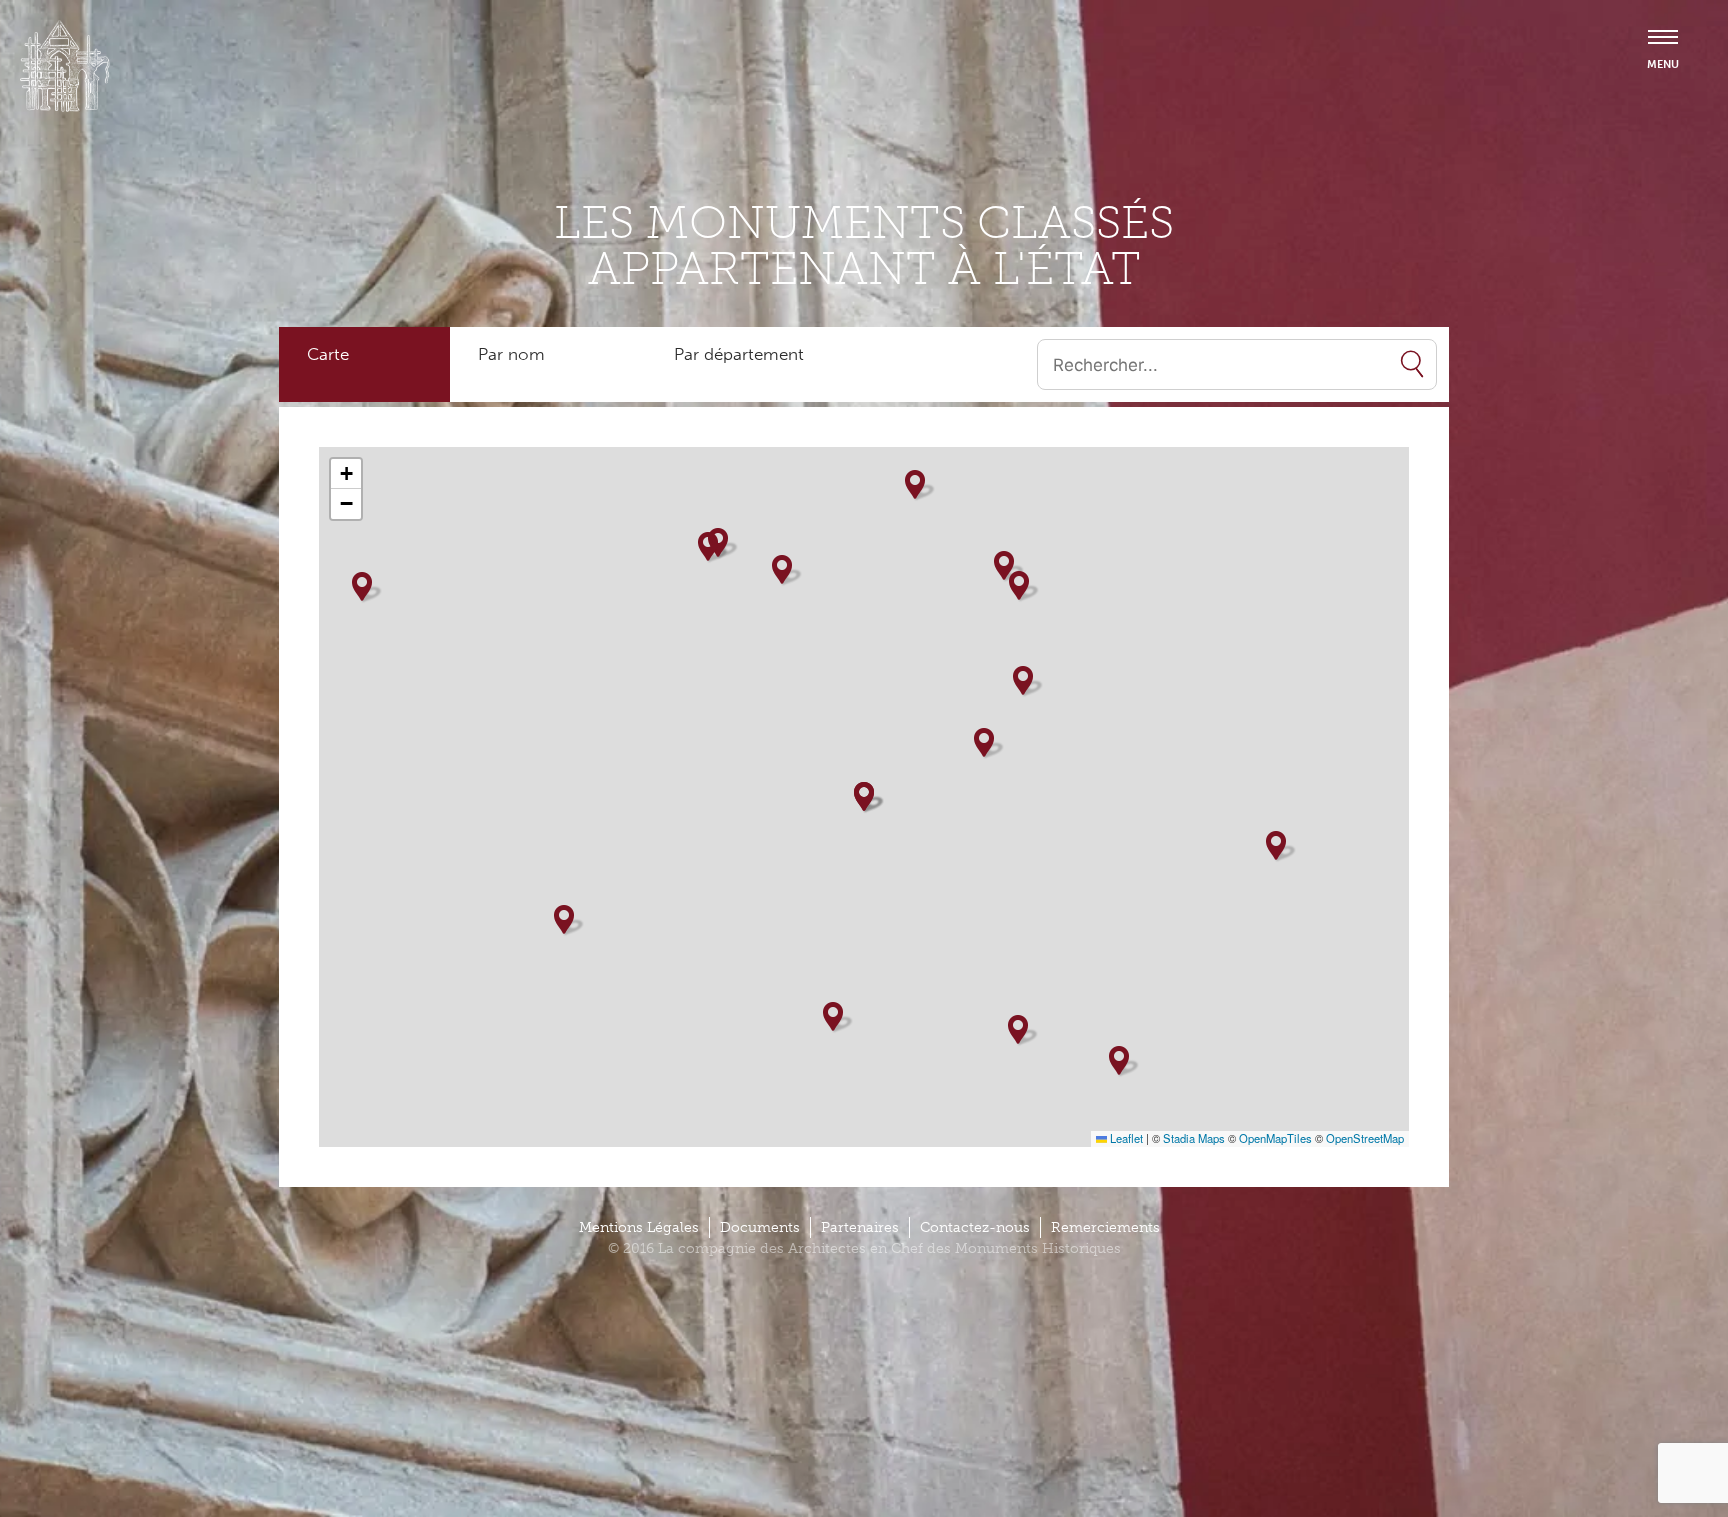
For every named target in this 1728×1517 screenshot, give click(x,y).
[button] (984, 742)
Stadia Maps (1194, 1138)
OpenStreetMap (1365, 1138)
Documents (760, 1227)
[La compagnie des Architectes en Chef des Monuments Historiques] (65, 107)
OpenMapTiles (1275, 1138)
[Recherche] (1412, 364)
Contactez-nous (975, 1227)
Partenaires (860, 1227)
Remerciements (1105, 1227)
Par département (739, 354)
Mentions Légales (639, 1227)
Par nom (511, 354)
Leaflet (1125, 1138)
